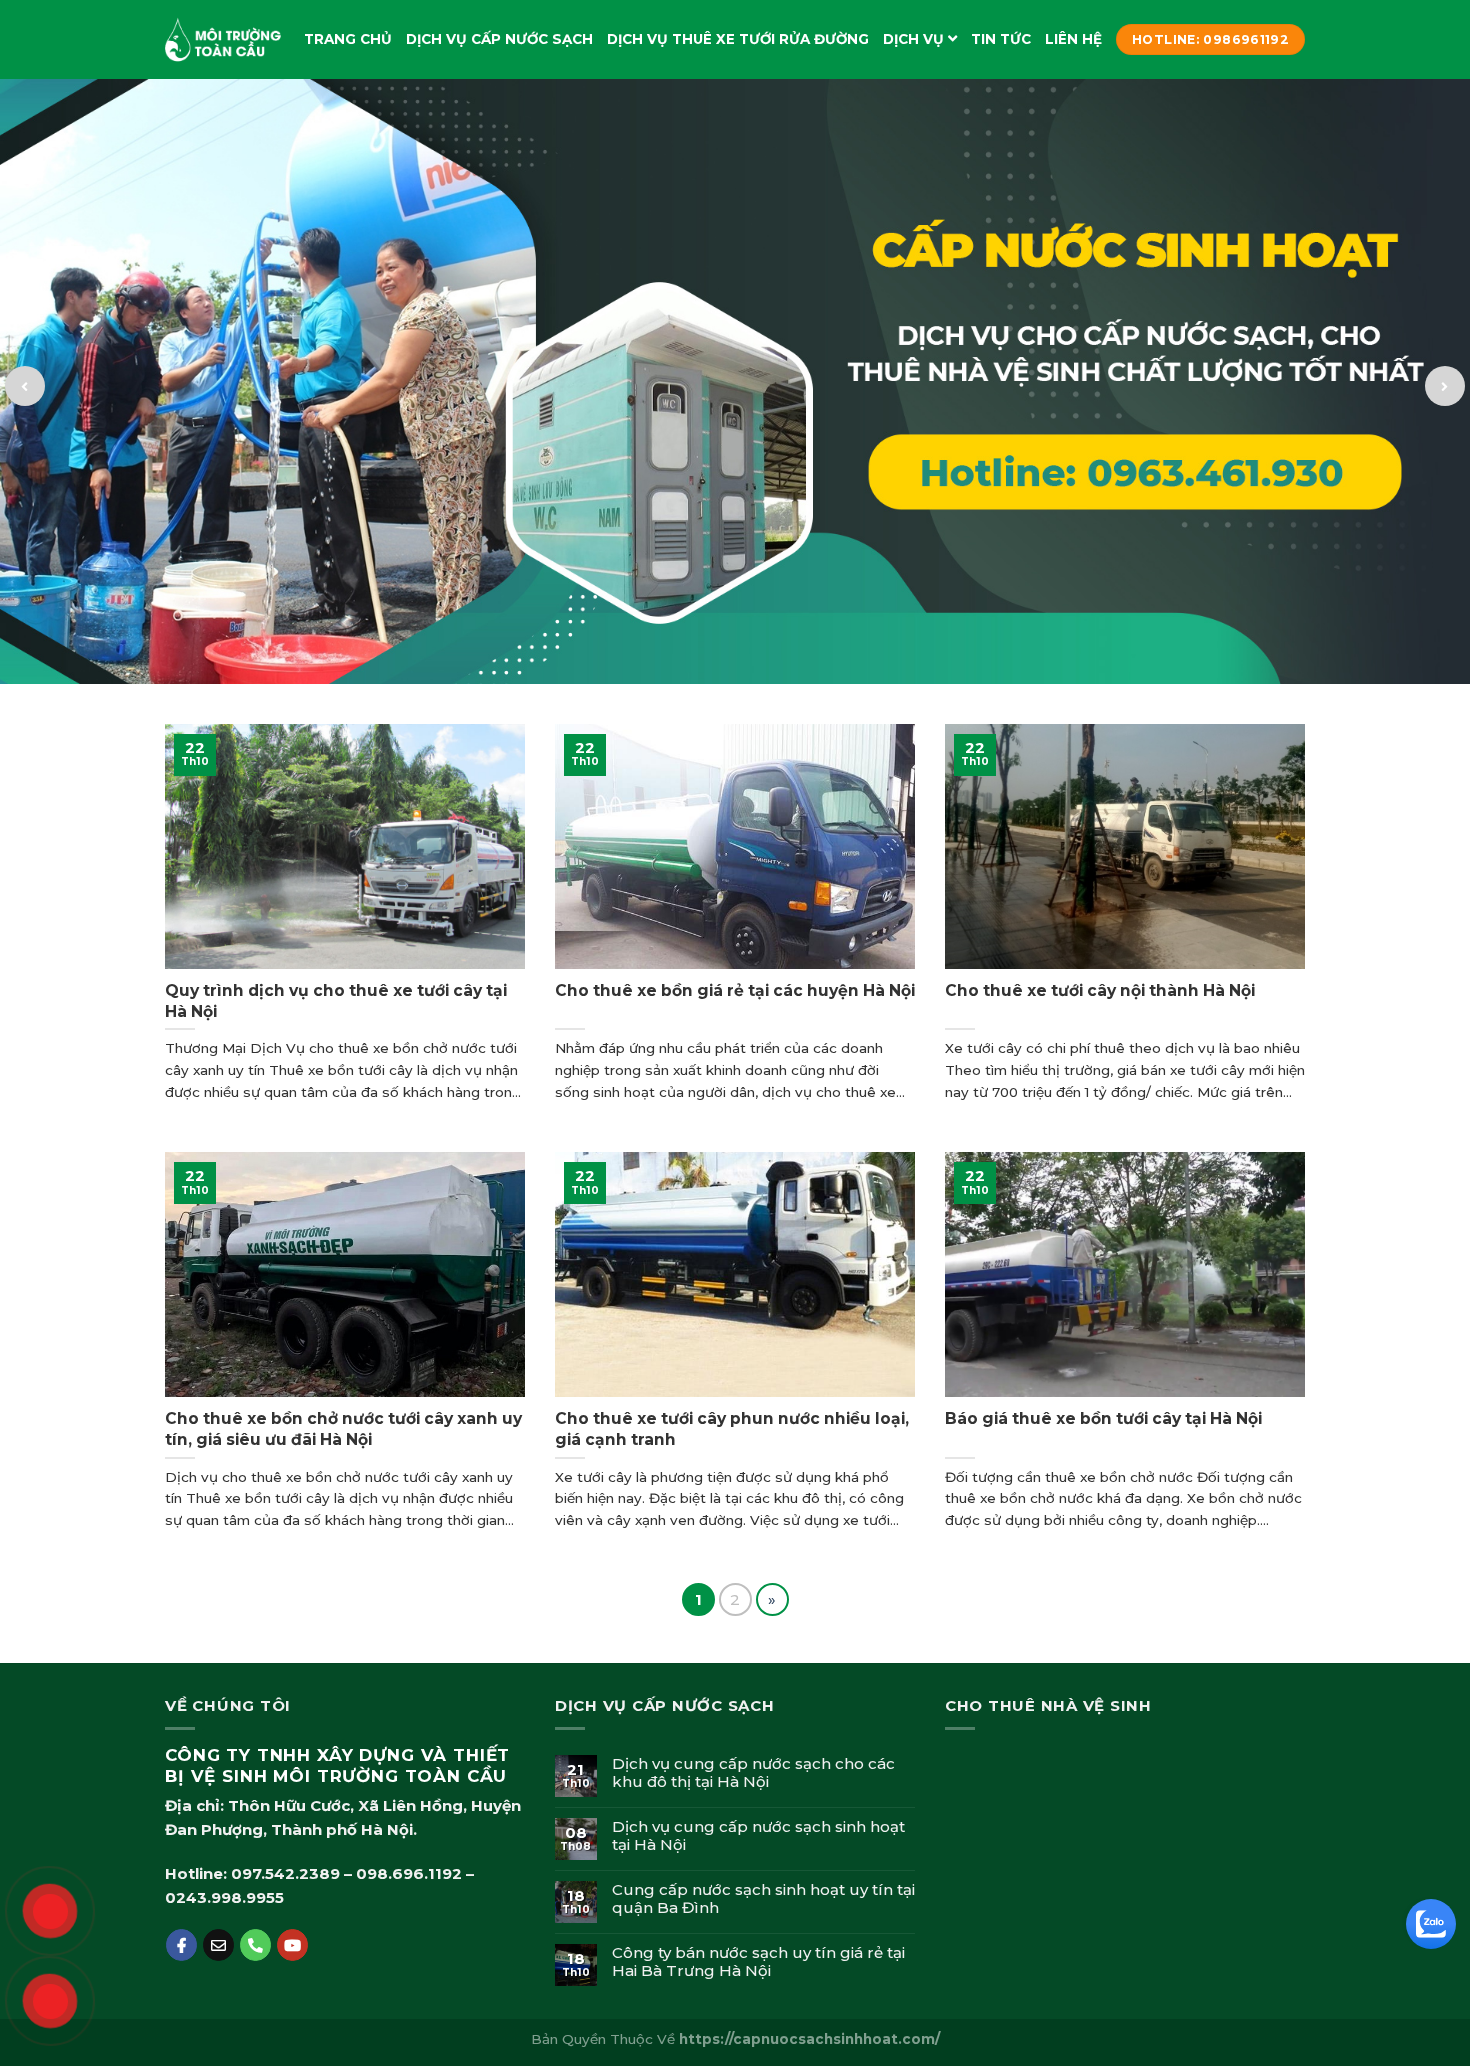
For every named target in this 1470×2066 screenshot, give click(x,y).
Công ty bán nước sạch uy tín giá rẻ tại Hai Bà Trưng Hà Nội (758, 1962)
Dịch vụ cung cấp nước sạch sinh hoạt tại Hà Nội (758, 1836)
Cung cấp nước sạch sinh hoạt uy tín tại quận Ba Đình (763, 1899)
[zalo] (1428, 1921)
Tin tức (1001, 39)
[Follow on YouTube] (292, 1945)
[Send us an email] (218, 1945)
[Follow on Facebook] (181, 1945)
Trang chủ (348, 39)
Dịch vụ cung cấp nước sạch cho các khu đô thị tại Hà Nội (753, 1773)
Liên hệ (1073, 39)
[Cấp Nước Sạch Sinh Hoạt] (225, 39)
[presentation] (25, 386)
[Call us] (255, 1945)
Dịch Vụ (913, 39)
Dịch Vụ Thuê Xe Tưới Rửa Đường (738, 39)
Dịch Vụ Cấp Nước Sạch (499, 39)
